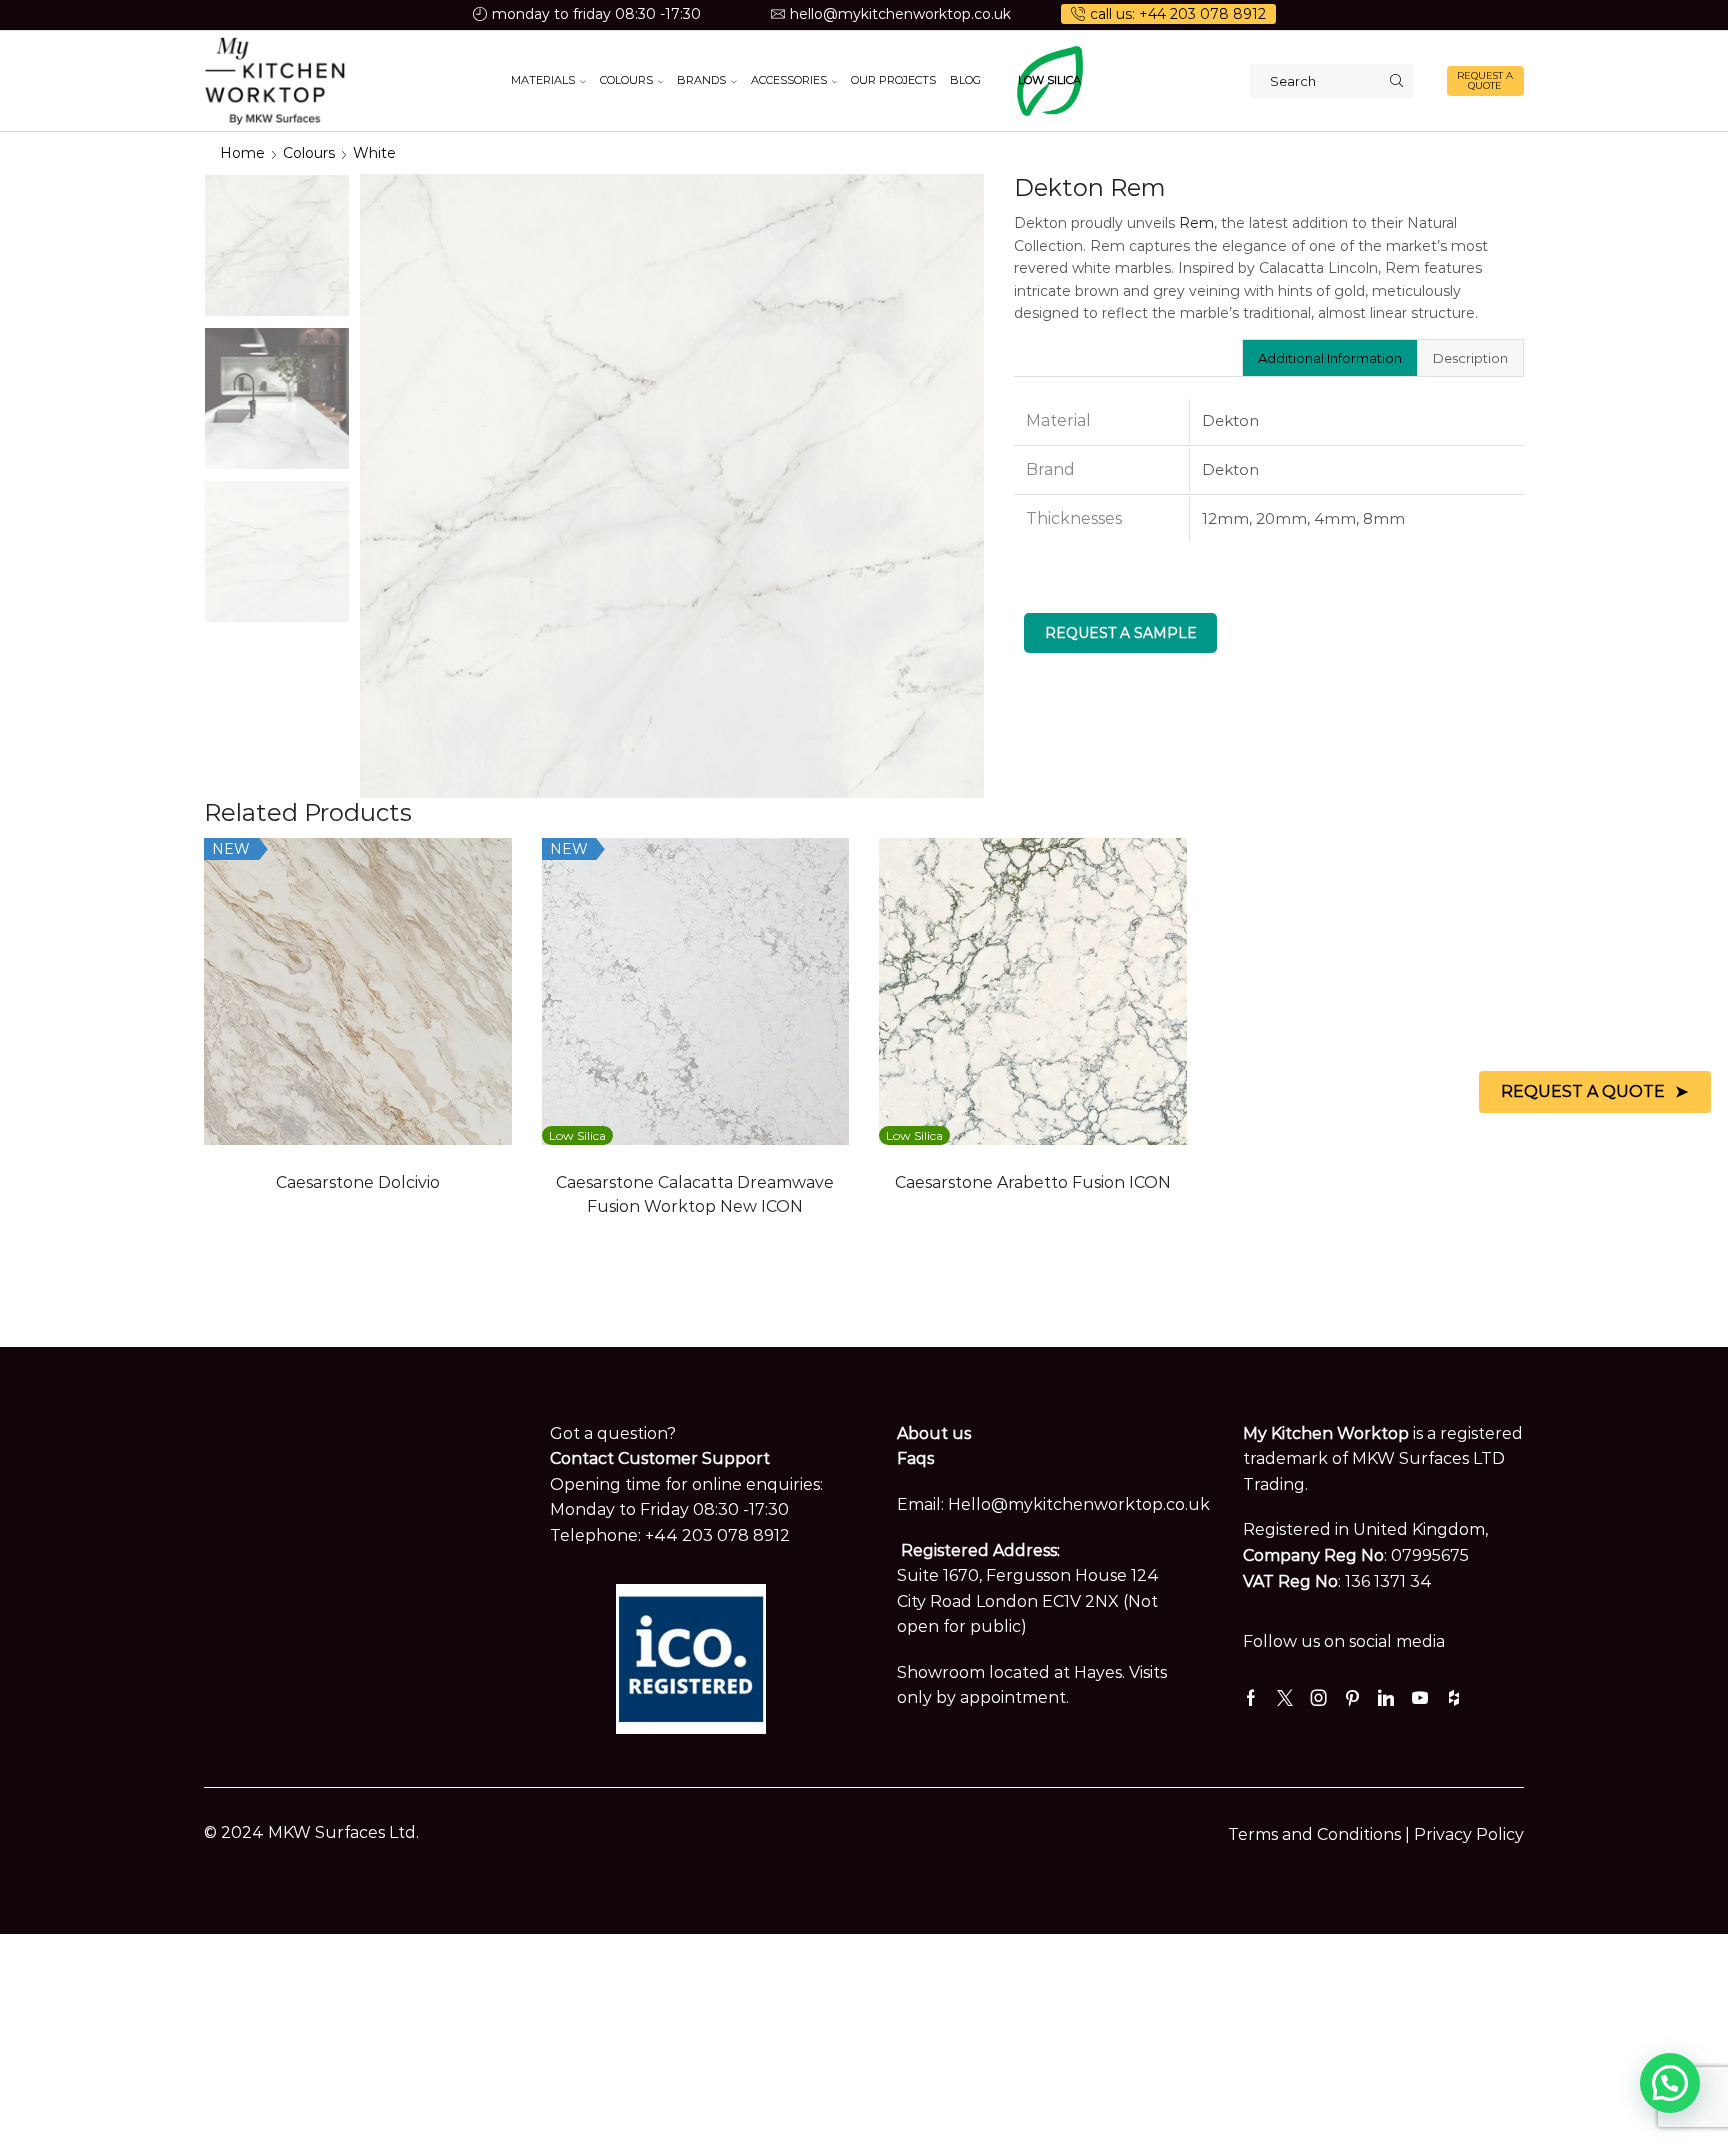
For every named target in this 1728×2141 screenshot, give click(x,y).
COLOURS (626, 80)
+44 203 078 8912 (717, 1535)
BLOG (965, 80)
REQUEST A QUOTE (1485, 80)
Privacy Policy (1469, 1834)
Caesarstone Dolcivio (358, 1182)
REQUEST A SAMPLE (1121, 633)
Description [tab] (1470, 358)
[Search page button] (1396, 81)
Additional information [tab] (1330, 358)
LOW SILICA (1049, 80)
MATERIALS (543, 80)
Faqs (915, 1458)
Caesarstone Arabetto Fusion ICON (1033, 1182)
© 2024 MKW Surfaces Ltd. (311, 1832)
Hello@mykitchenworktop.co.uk (1079, 1504)
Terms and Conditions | (1321, 1834)
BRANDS (701, 80)
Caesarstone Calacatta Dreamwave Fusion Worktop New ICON (695, 1194)
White (374, 153)
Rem (1196, 223)
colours (309, 153)
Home (242, 153)
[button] (1670, 2083)
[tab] (1329, 358)
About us (934, 1433)
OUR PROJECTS (893, 80)
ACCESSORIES (789, 80)
